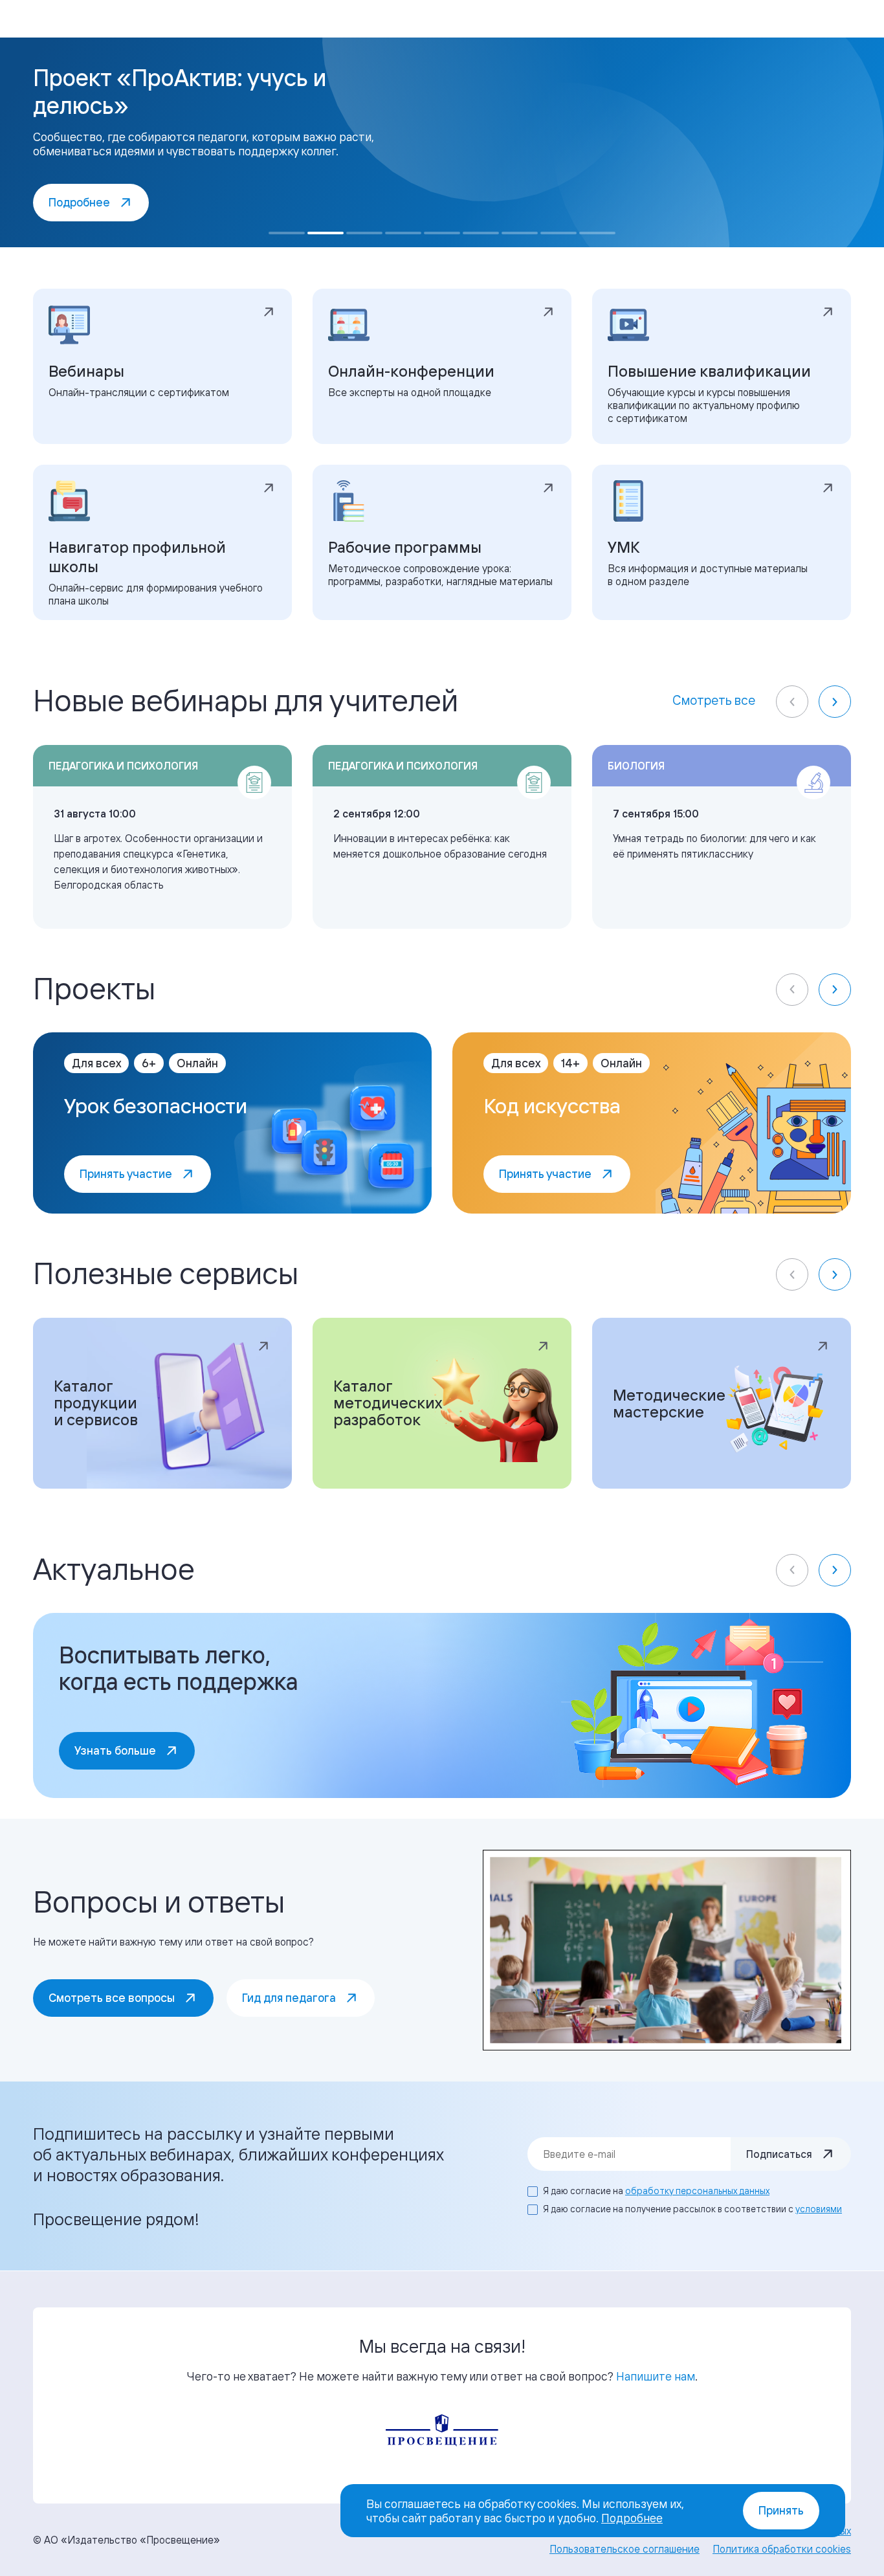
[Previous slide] (792, 702)
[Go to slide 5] (442, 233)
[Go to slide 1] (287, 233)
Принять (781, 2510)
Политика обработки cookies (782, 2549)
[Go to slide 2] (326, 233)
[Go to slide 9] (597, 233)
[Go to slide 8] (558, 233)
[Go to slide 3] (364, 233)
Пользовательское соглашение (624, 2549)
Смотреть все (714, 700)
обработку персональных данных (697, 2191)
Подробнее (632, 2518)
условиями (819, 2209)
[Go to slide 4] (403, 233)
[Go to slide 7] (520, 233)
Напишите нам (656, 2376)
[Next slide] (835, 702)
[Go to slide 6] (481, 233)
